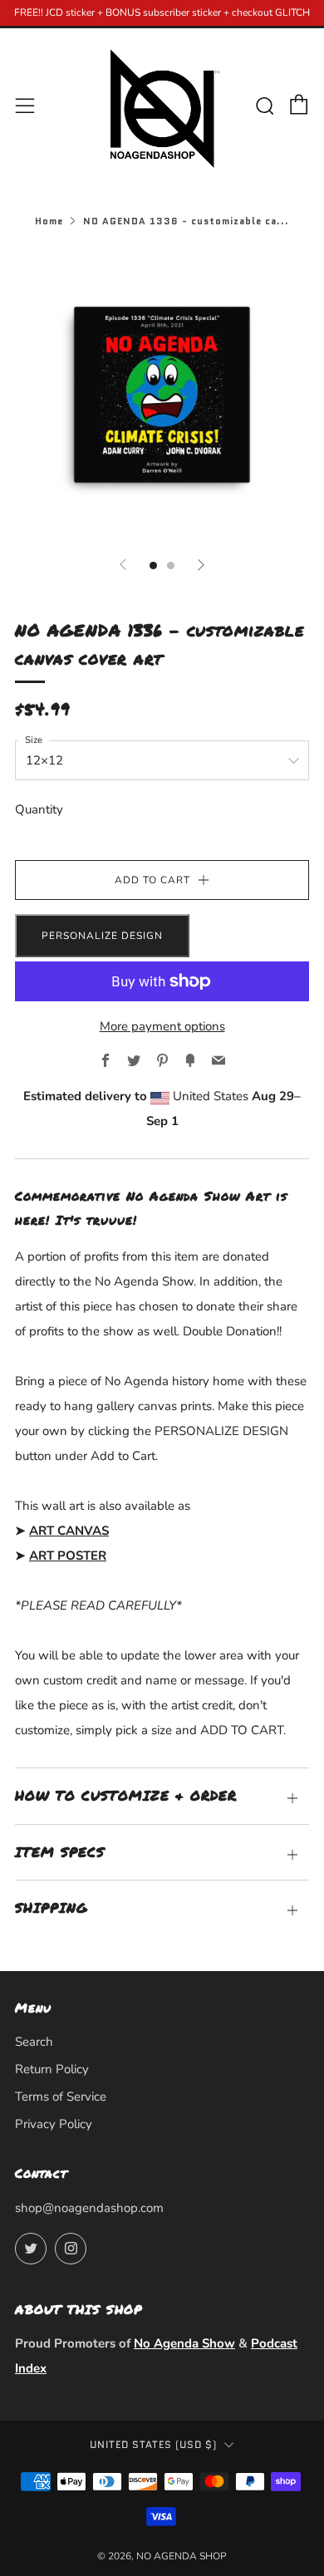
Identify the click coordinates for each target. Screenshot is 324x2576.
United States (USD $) (153, 2445)
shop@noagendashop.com (89, 2208)
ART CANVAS (69, 1531)
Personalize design (102, 936)
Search (34, 2042)
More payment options (162, 1026)
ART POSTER (68, 1556)
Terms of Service (61, 2097)
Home (49, 221)
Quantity (39, 809)
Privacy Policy (54, 2124)
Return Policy (52, 2069)
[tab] (153, 565)
